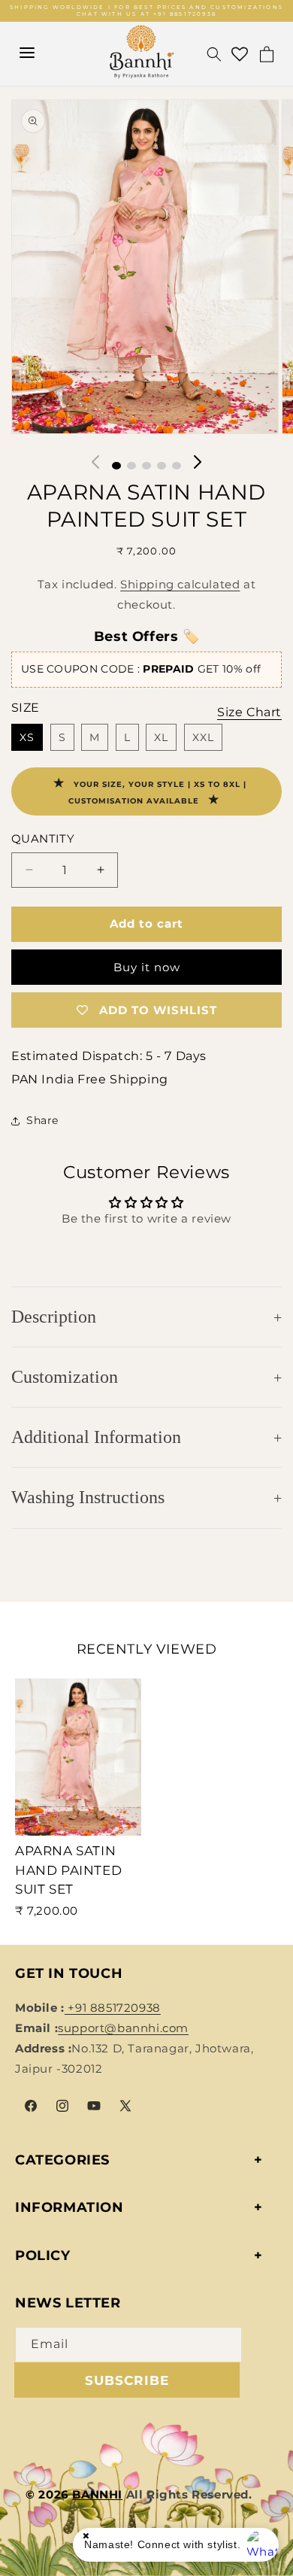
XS (27, 737)
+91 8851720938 (113, 2008)
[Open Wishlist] (240, 54)
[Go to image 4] (162, 466)
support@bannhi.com (123, 2028)
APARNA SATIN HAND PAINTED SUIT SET (68, 1870)
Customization (65, 1377)
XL (161, 737)
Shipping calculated (180, 584)
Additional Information (96, 1437)
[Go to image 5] (177, 466)
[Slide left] (95, 462)
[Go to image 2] (131, 466)
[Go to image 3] (146, 466)
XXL (203, 737)
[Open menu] (27, 54)
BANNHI (97, 2494)
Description (54, 1317)
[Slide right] (198, 462)
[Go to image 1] (116, 466)
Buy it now (147, 967)
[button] (214, 54)
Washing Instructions (88, 1497)
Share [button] (42, 1120)
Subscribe (127, 2380)
